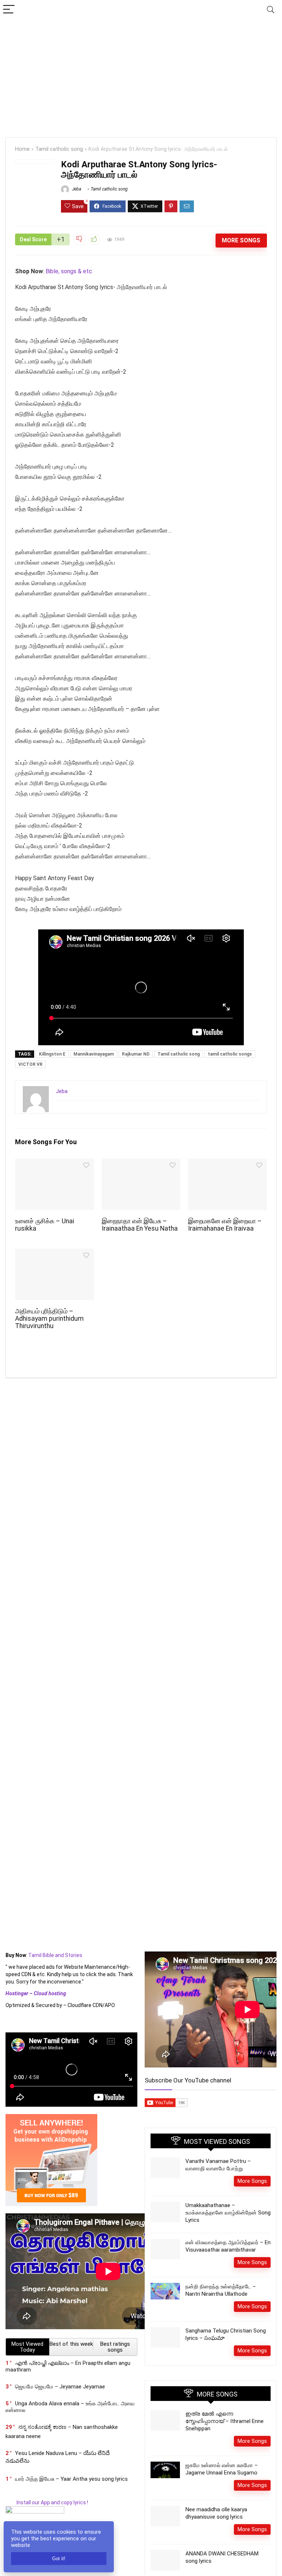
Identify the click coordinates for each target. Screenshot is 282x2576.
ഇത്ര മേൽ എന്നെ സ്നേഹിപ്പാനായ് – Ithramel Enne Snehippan (225, 2421)
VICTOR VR (30, 1064)
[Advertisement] (141, 75)
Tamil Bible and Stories (56, 1955)
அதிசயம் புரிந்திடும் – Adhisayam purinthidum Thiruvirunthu (49, 1319)
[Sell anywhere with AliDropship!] (51, 2117)
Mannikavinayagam (94, 1054)
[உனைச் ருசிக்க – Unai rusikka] (54, 1164)
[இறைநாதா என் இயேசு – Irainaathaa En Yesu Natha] (141, 1164)
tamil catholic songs (230, 1054)
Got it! (59, 2559)
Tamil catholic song (59, 149)
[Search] (271, 10)
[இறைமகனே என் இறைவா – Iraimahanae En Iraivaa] (227, 1164)
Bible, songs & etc (70, 271)
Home (22, 149)
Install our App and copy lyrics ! (47, 2502)
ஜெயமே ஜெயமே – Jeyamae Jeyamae (60, 2387)
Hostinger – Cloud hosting (36, 1993)
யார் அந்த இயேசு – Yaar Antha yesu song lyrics (71, 2479)
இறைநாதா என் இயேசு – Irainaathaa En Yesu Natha (140, 1225)
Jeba (76, 189)
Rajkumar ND (136, 1054)
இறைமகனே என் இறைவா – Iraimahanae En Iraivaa (225, 1225)
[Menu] (9, 10)
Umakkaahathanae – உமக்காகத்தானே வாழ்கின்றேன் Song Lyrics (228, 2213)
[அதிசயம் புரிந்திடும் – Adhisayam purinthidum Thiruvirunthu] (54, 1254)
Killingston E (52, 1054)
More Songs (241, 240)
